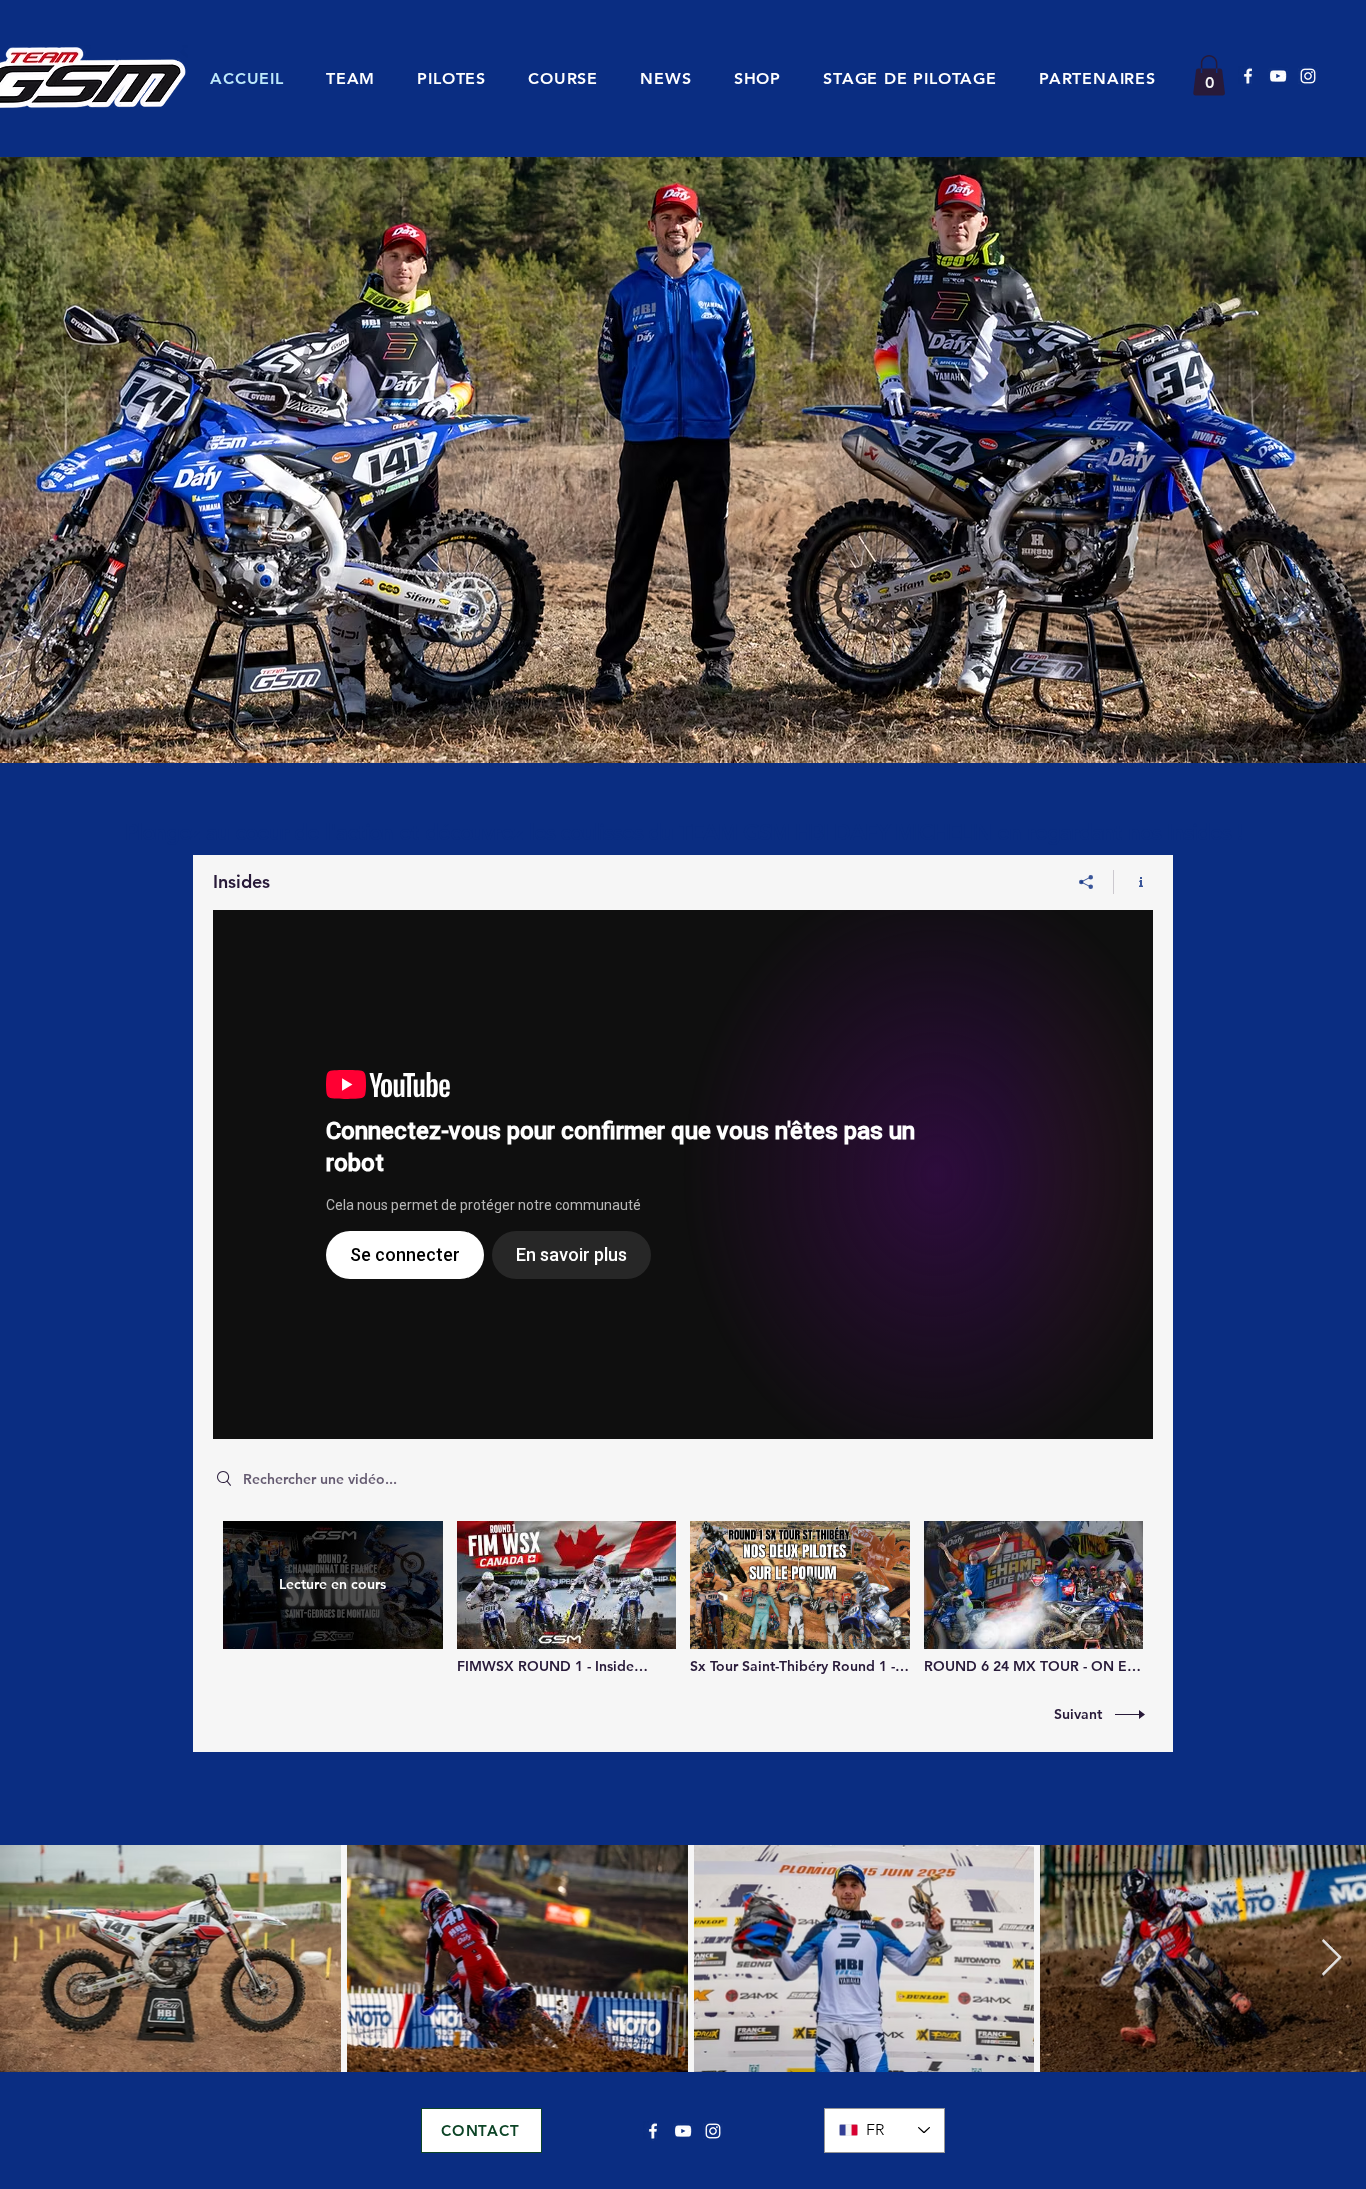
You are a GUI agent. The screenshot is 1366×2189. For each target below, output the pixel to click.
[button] (563, 78)
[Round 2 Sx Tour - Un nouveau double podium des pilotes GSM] (683, 1174)
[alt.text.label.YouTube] (1278, 76)
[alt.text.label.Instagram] (1308, 76)
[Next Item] (1331, 1958)
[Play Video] (566, 1597)
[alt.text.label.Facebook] (1248, 76)
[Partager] (1086, 882)
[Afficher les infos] (1133, 882)
